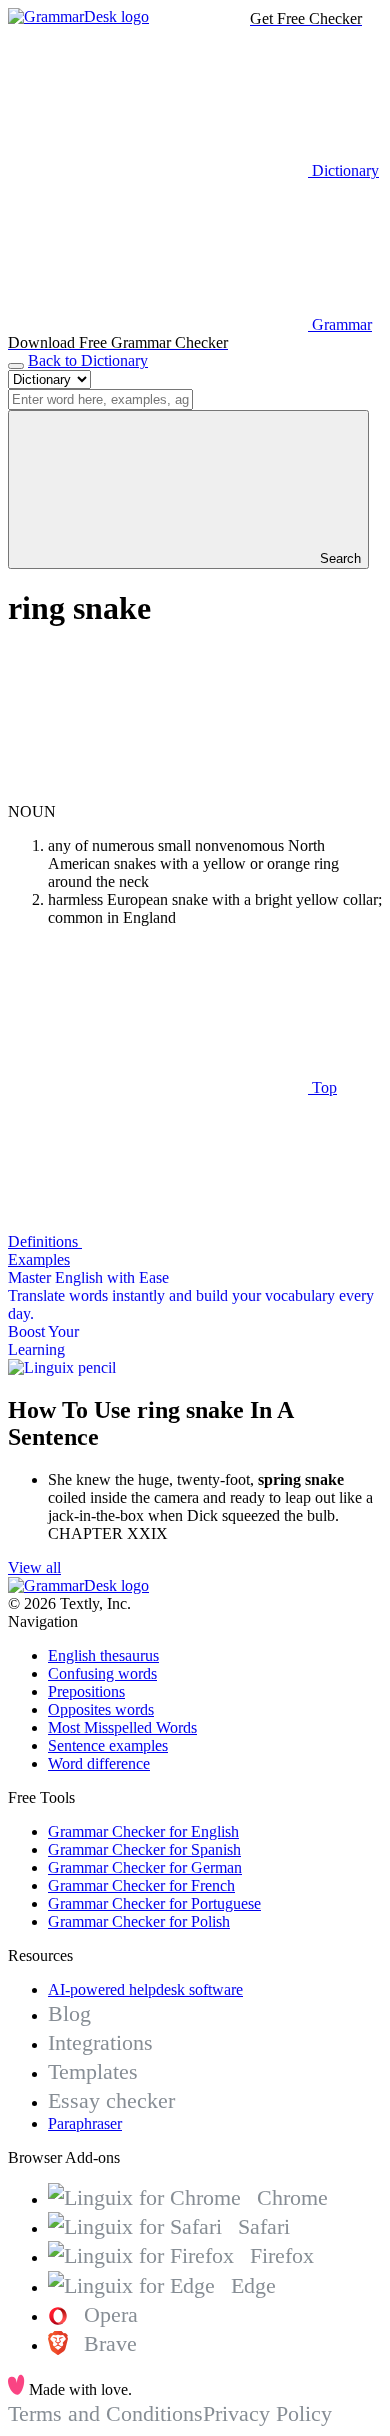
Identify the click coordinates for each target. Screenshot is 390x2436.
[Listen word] (158, 793)
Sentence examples (108, 1745)
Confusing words (102, 1673)
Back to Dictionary (88, 360)
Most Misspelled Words (122, 1727)
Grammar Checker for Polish (139, 1921)
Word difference (99, 1763)
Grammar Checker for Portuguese (154, 1903)
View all (34, 1567)
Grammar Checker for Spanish (144, 1849)
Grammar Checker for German (145, 1867)
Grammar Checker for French (141, 1885)
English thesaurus (103, 1655)
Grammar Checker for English (143, 1831)
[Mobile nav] (16, 366)
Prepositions (86, 1691)
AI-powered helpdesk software (145, 1989)
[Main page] (78, 16)
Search (338, 558)
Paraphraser (85, 2123)
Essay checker (111, 2100)
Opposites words (101, 1709)
